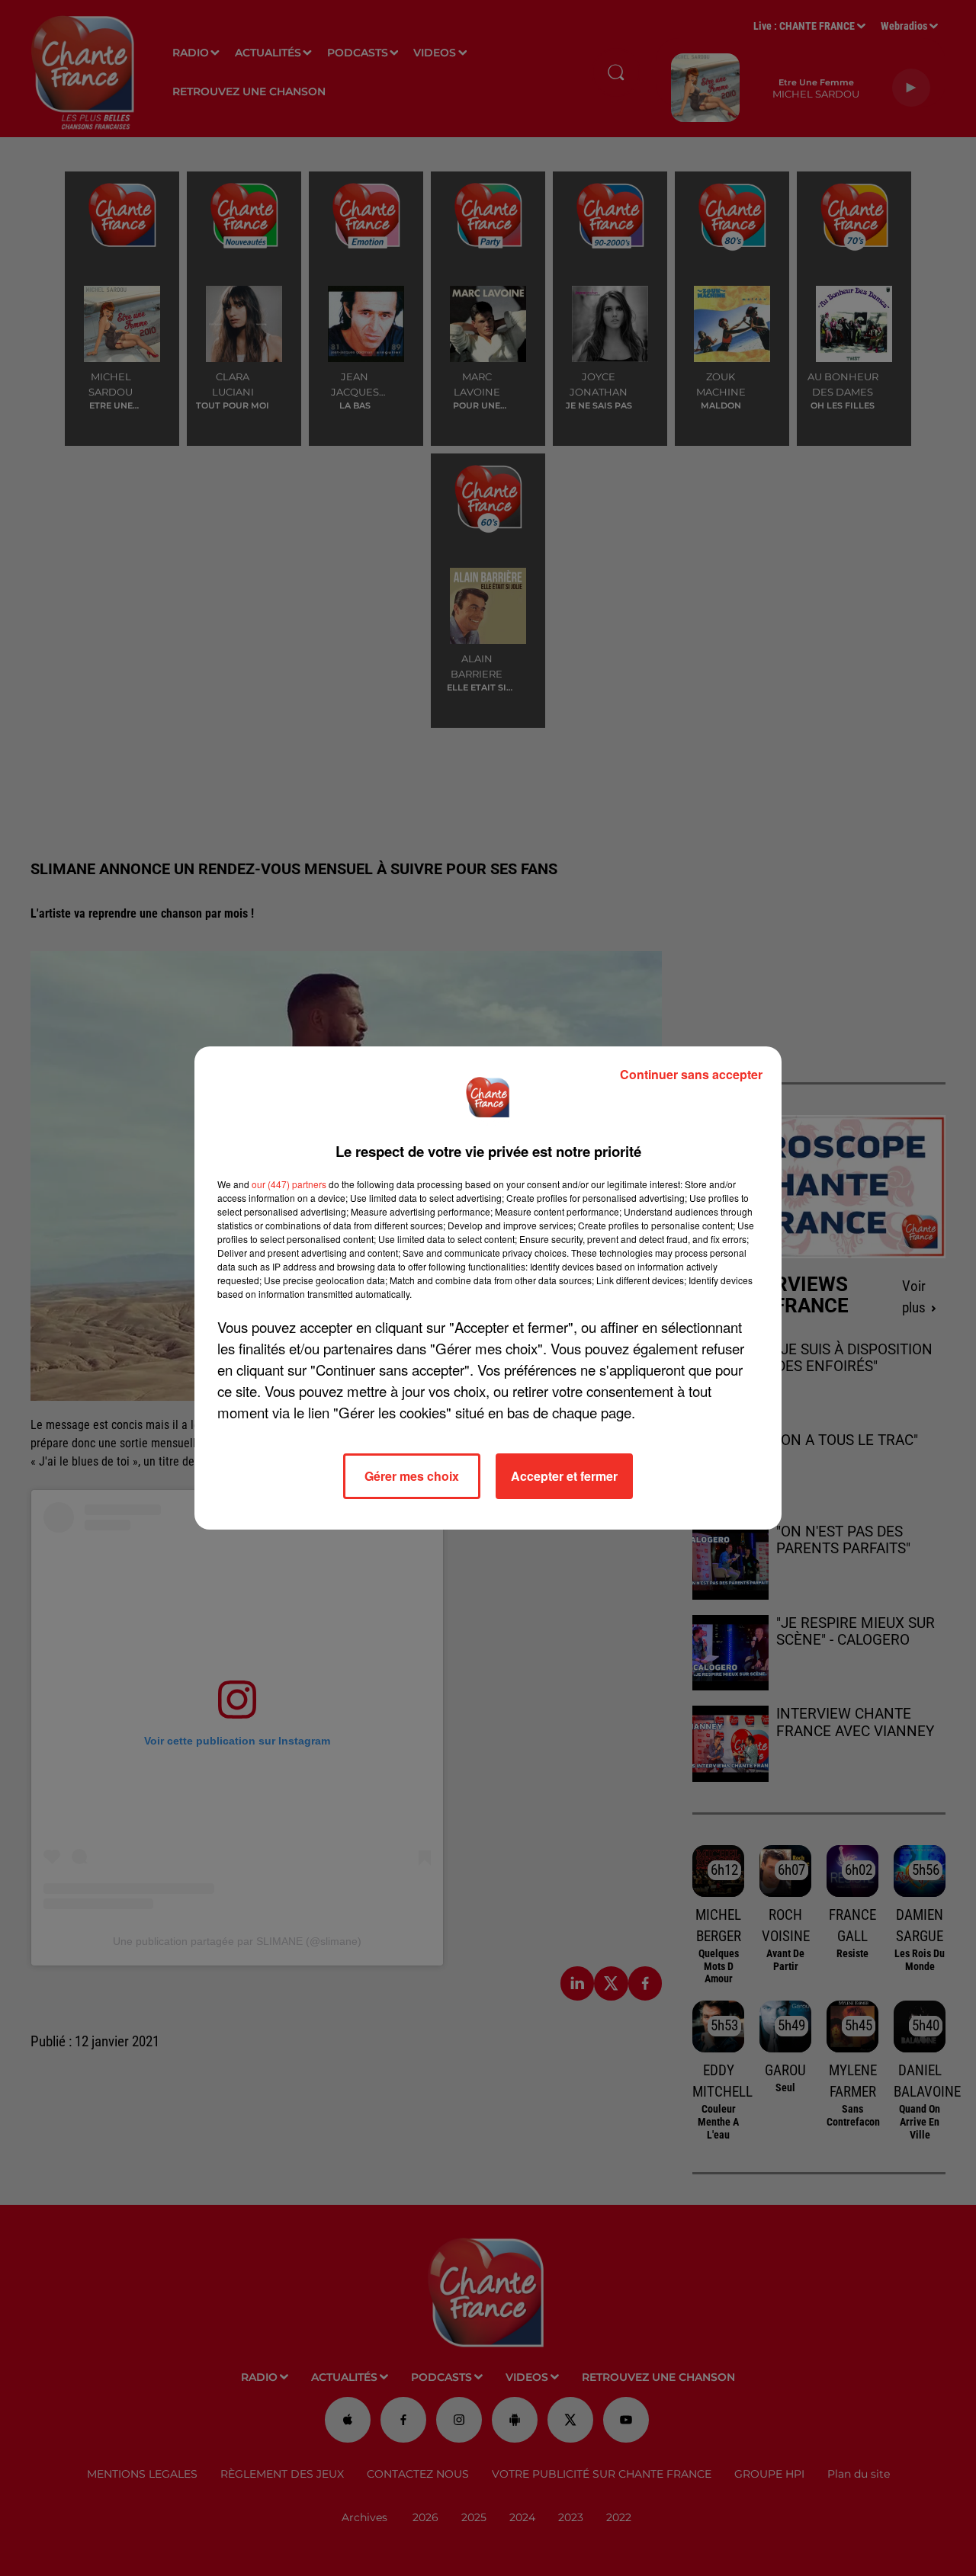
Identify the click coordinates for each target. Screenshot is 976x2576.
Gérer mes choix (412, 1476)
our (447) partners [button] (289, 1184)
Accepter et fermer (564, 1476)
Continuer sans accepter (691, 1074)
